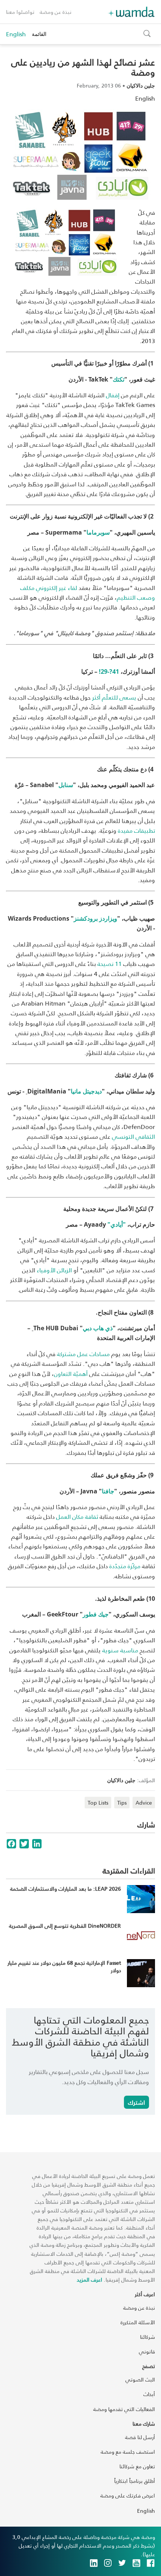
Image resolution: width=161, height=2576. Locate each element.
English (16, 34)
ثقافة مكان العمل (77, 1516)
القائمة (39, 34)
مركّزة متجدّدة (125, 1566)
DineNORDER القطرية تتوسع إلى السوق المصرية (65, 1926)
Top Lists (98, 1803)
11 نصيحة (110, 963)
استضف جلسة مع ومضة (128, 2452)
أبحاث (149, 2394)
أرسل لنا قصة (140, 2437)
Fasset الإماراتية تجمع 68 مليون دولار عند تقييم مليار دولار (64, 1966)
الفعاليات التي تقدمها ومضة (124, 2409)
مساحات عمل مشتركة (83, 1354)
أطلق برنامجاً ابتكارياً (135, 2481)
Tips (122, 1803)
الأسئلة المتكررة (138, 2322)
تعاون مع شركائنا (137, 2466)
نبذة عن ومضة (56, 12)
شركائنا (148, 2337)
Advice (144, 1803)
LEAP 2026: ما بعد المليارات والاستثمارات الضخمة (66, 1889)
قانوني (147, 2351)
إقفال (113, 395)
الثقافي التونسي (133, 1136)
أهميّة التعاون (71, 1373)
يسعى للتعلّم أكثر (114, 697)
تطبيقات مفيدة (136, 830)
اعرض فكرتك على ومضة (128, 2495)
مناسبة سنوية (120, 1650)
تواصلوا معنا (20, 12)
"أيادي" (117, 1224)
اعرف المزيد (89, 2280)
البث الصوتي (140, 2379)
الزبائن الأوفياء (54, 1270)
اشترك (136, 2102)
